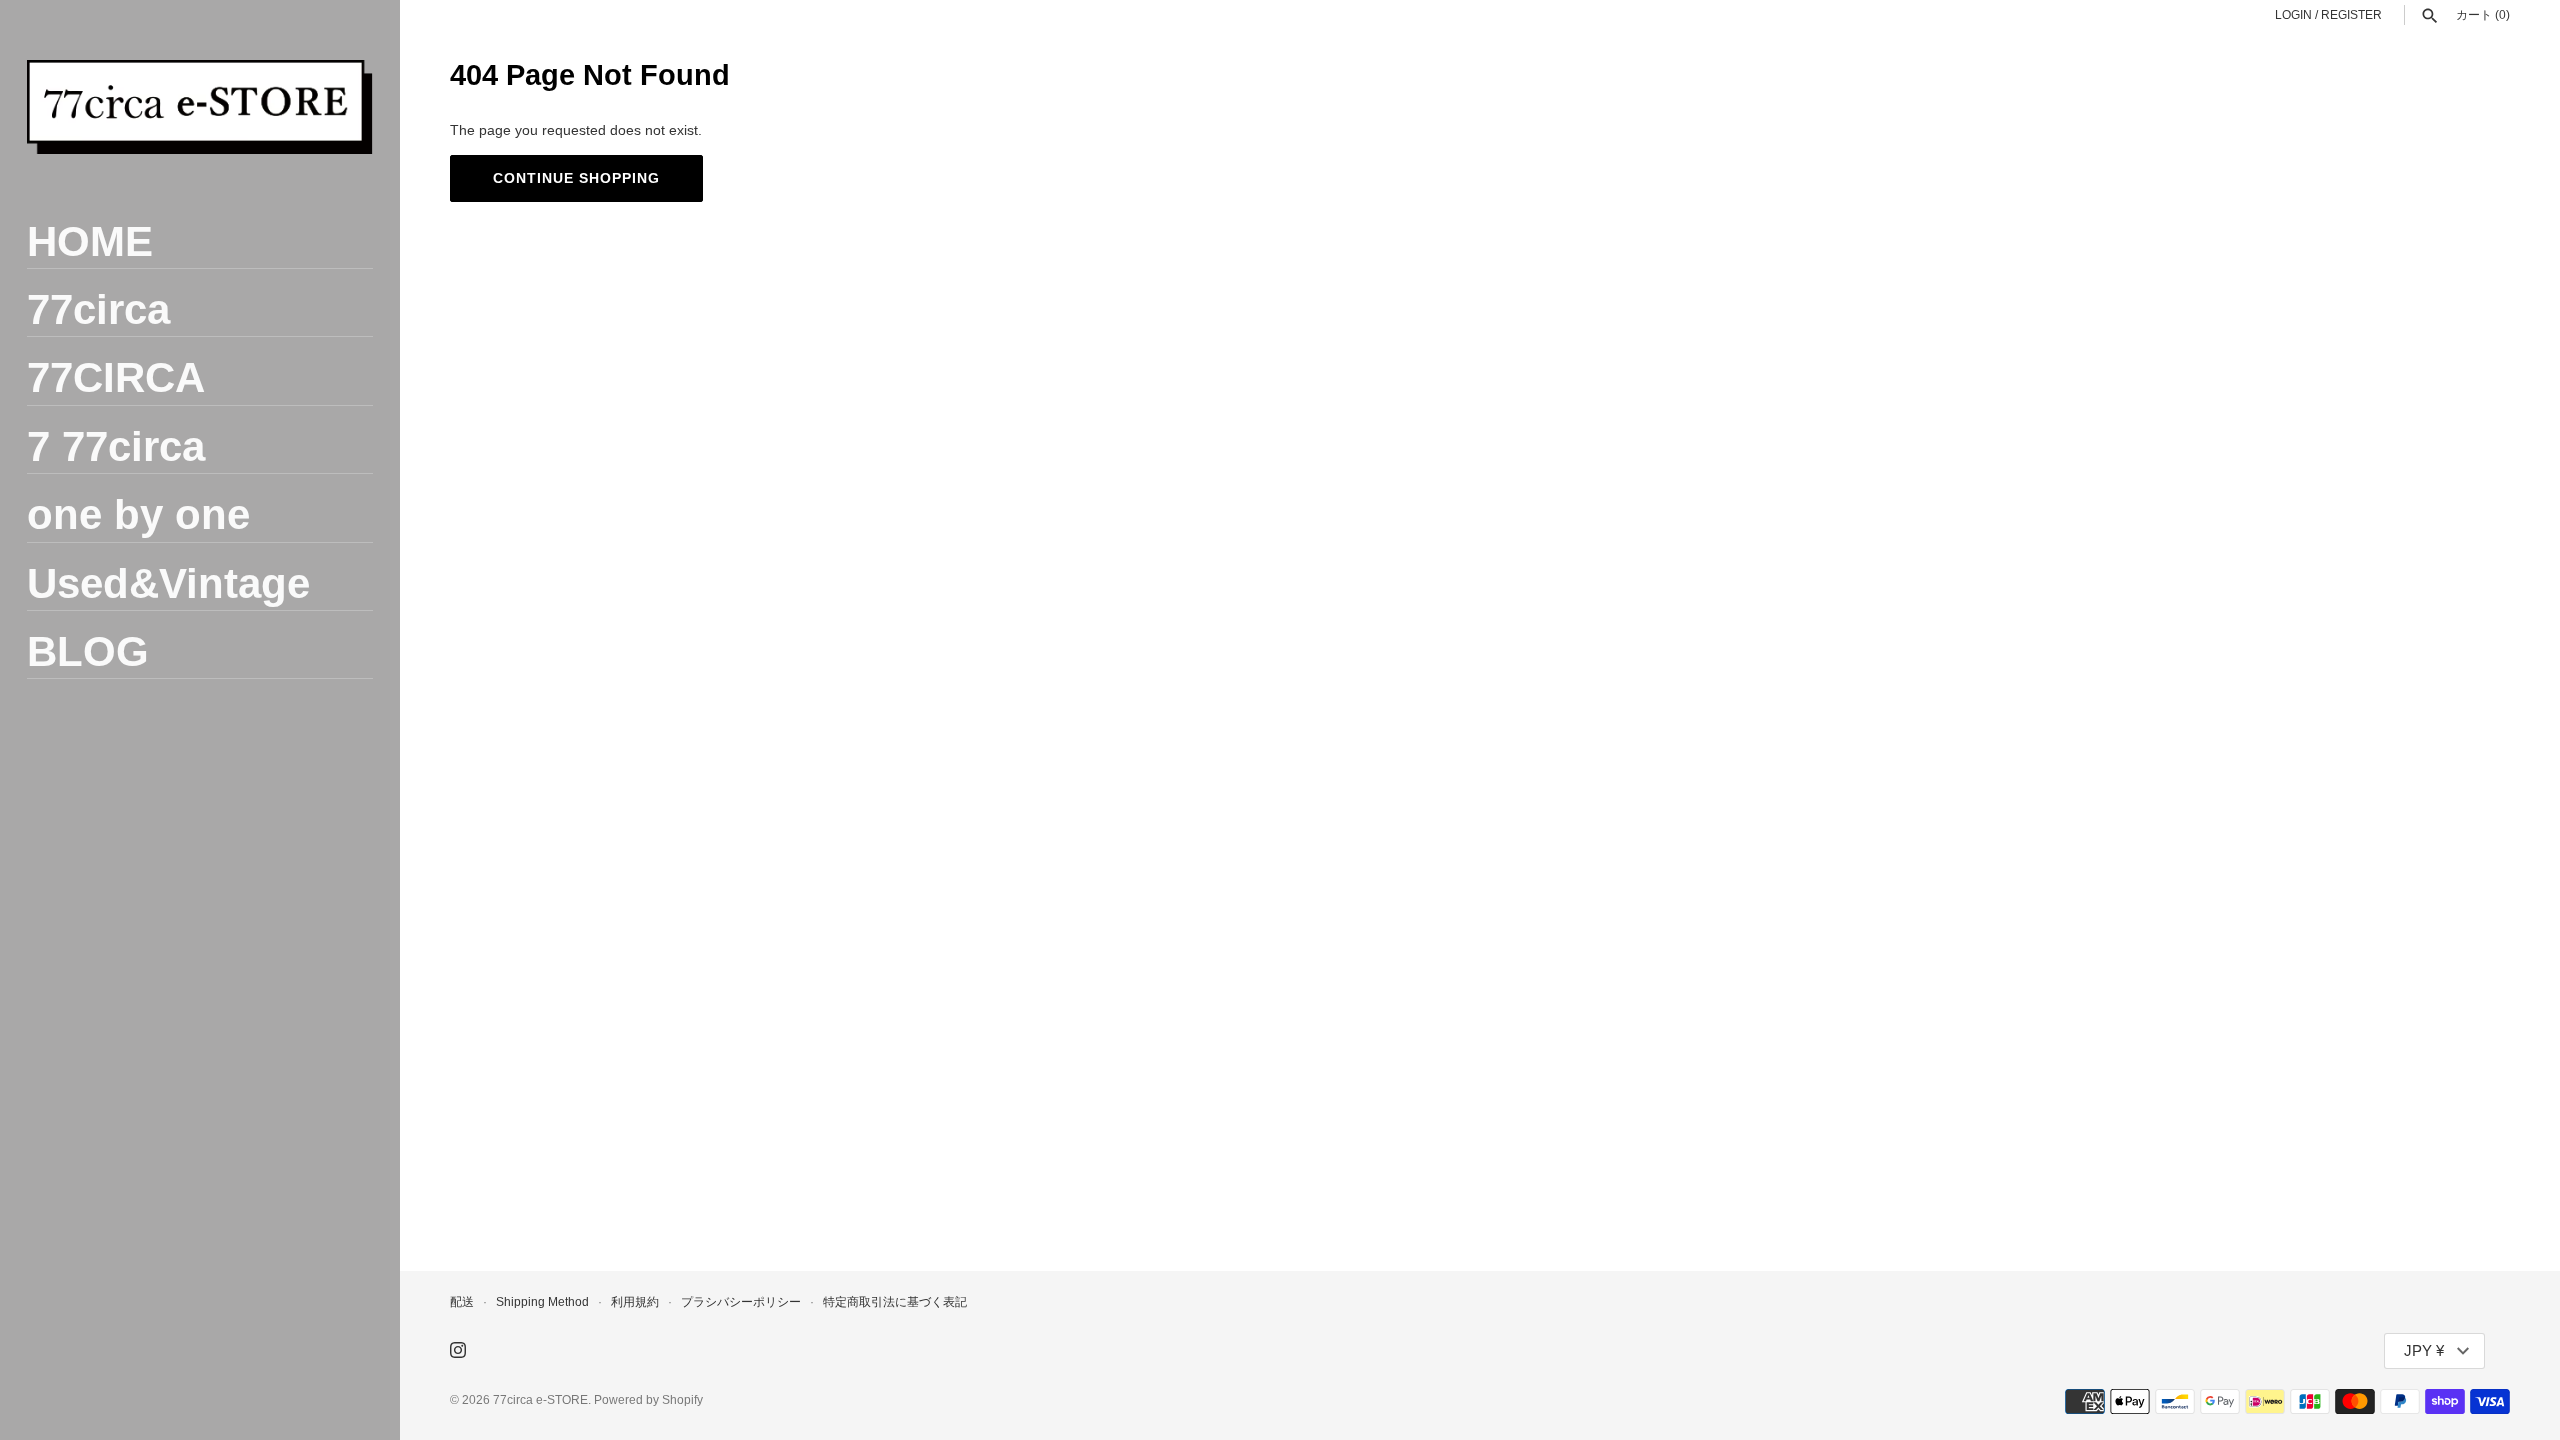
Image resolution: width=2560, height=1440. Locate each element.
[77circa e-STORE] (200, 107)
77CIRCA (116, 377)
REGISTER (2351, 15)
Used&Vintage (168, 583)
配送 (462, 1302)
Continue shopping (576, 178)
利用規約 (635, 1302)
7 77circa (116, 446)
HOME (90, 241)
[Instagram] (458, 1351)
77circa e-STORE (540, 1400)
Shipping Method (542, 1302)
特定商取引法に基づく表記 (895, 1302)
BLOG (88, 651)
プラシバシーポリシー (741, 1302)
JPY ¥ (2424, 1350)
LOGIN (2293, 15)
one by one (138, 514)
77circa (98, 309)
